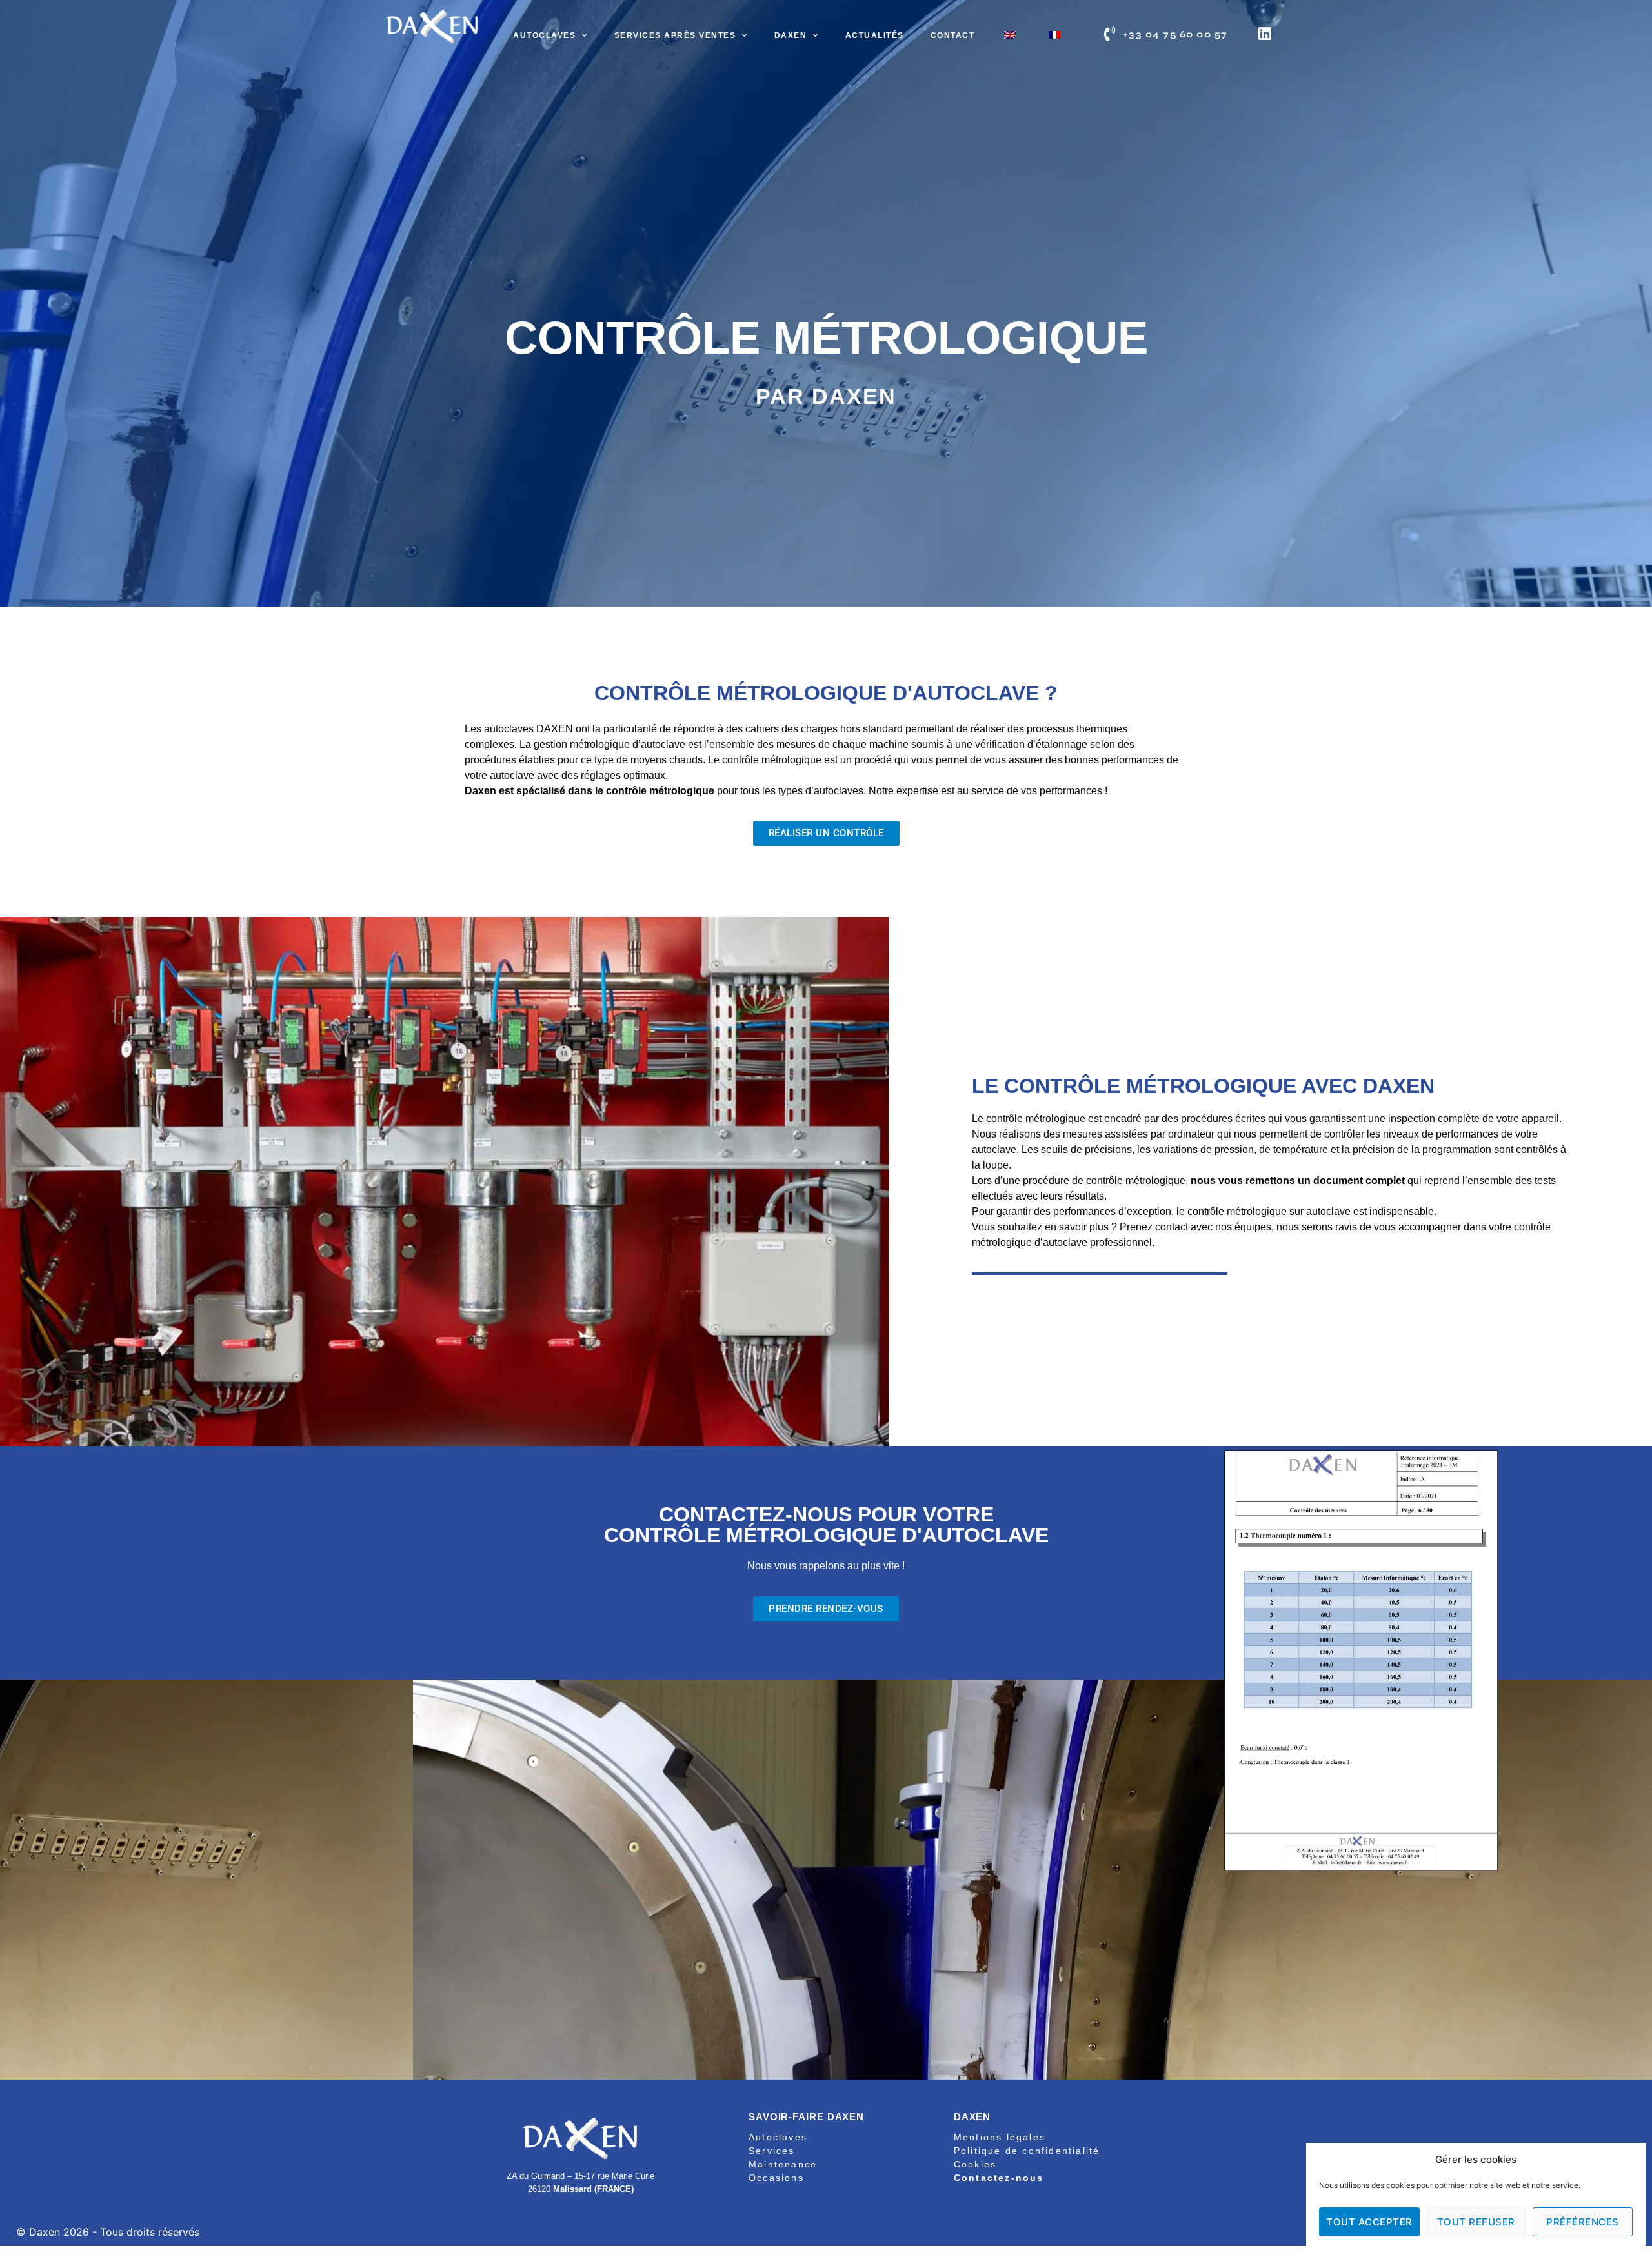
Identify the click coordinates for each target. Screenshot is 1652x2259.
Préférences (1583, 2222)
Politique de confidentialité (1027, 2151)
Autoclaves (544, 35)
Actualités (875, 35)
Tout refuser (1476, 2222)
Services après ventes (675, 35)
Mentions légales (1000, 2137)
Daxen (791, 35)
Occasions (776, 2178)
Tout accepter (1369, 2222)
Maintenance (783, 2164)
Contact (953, 35)
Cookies (975, 2164)
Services (772, 2151)
